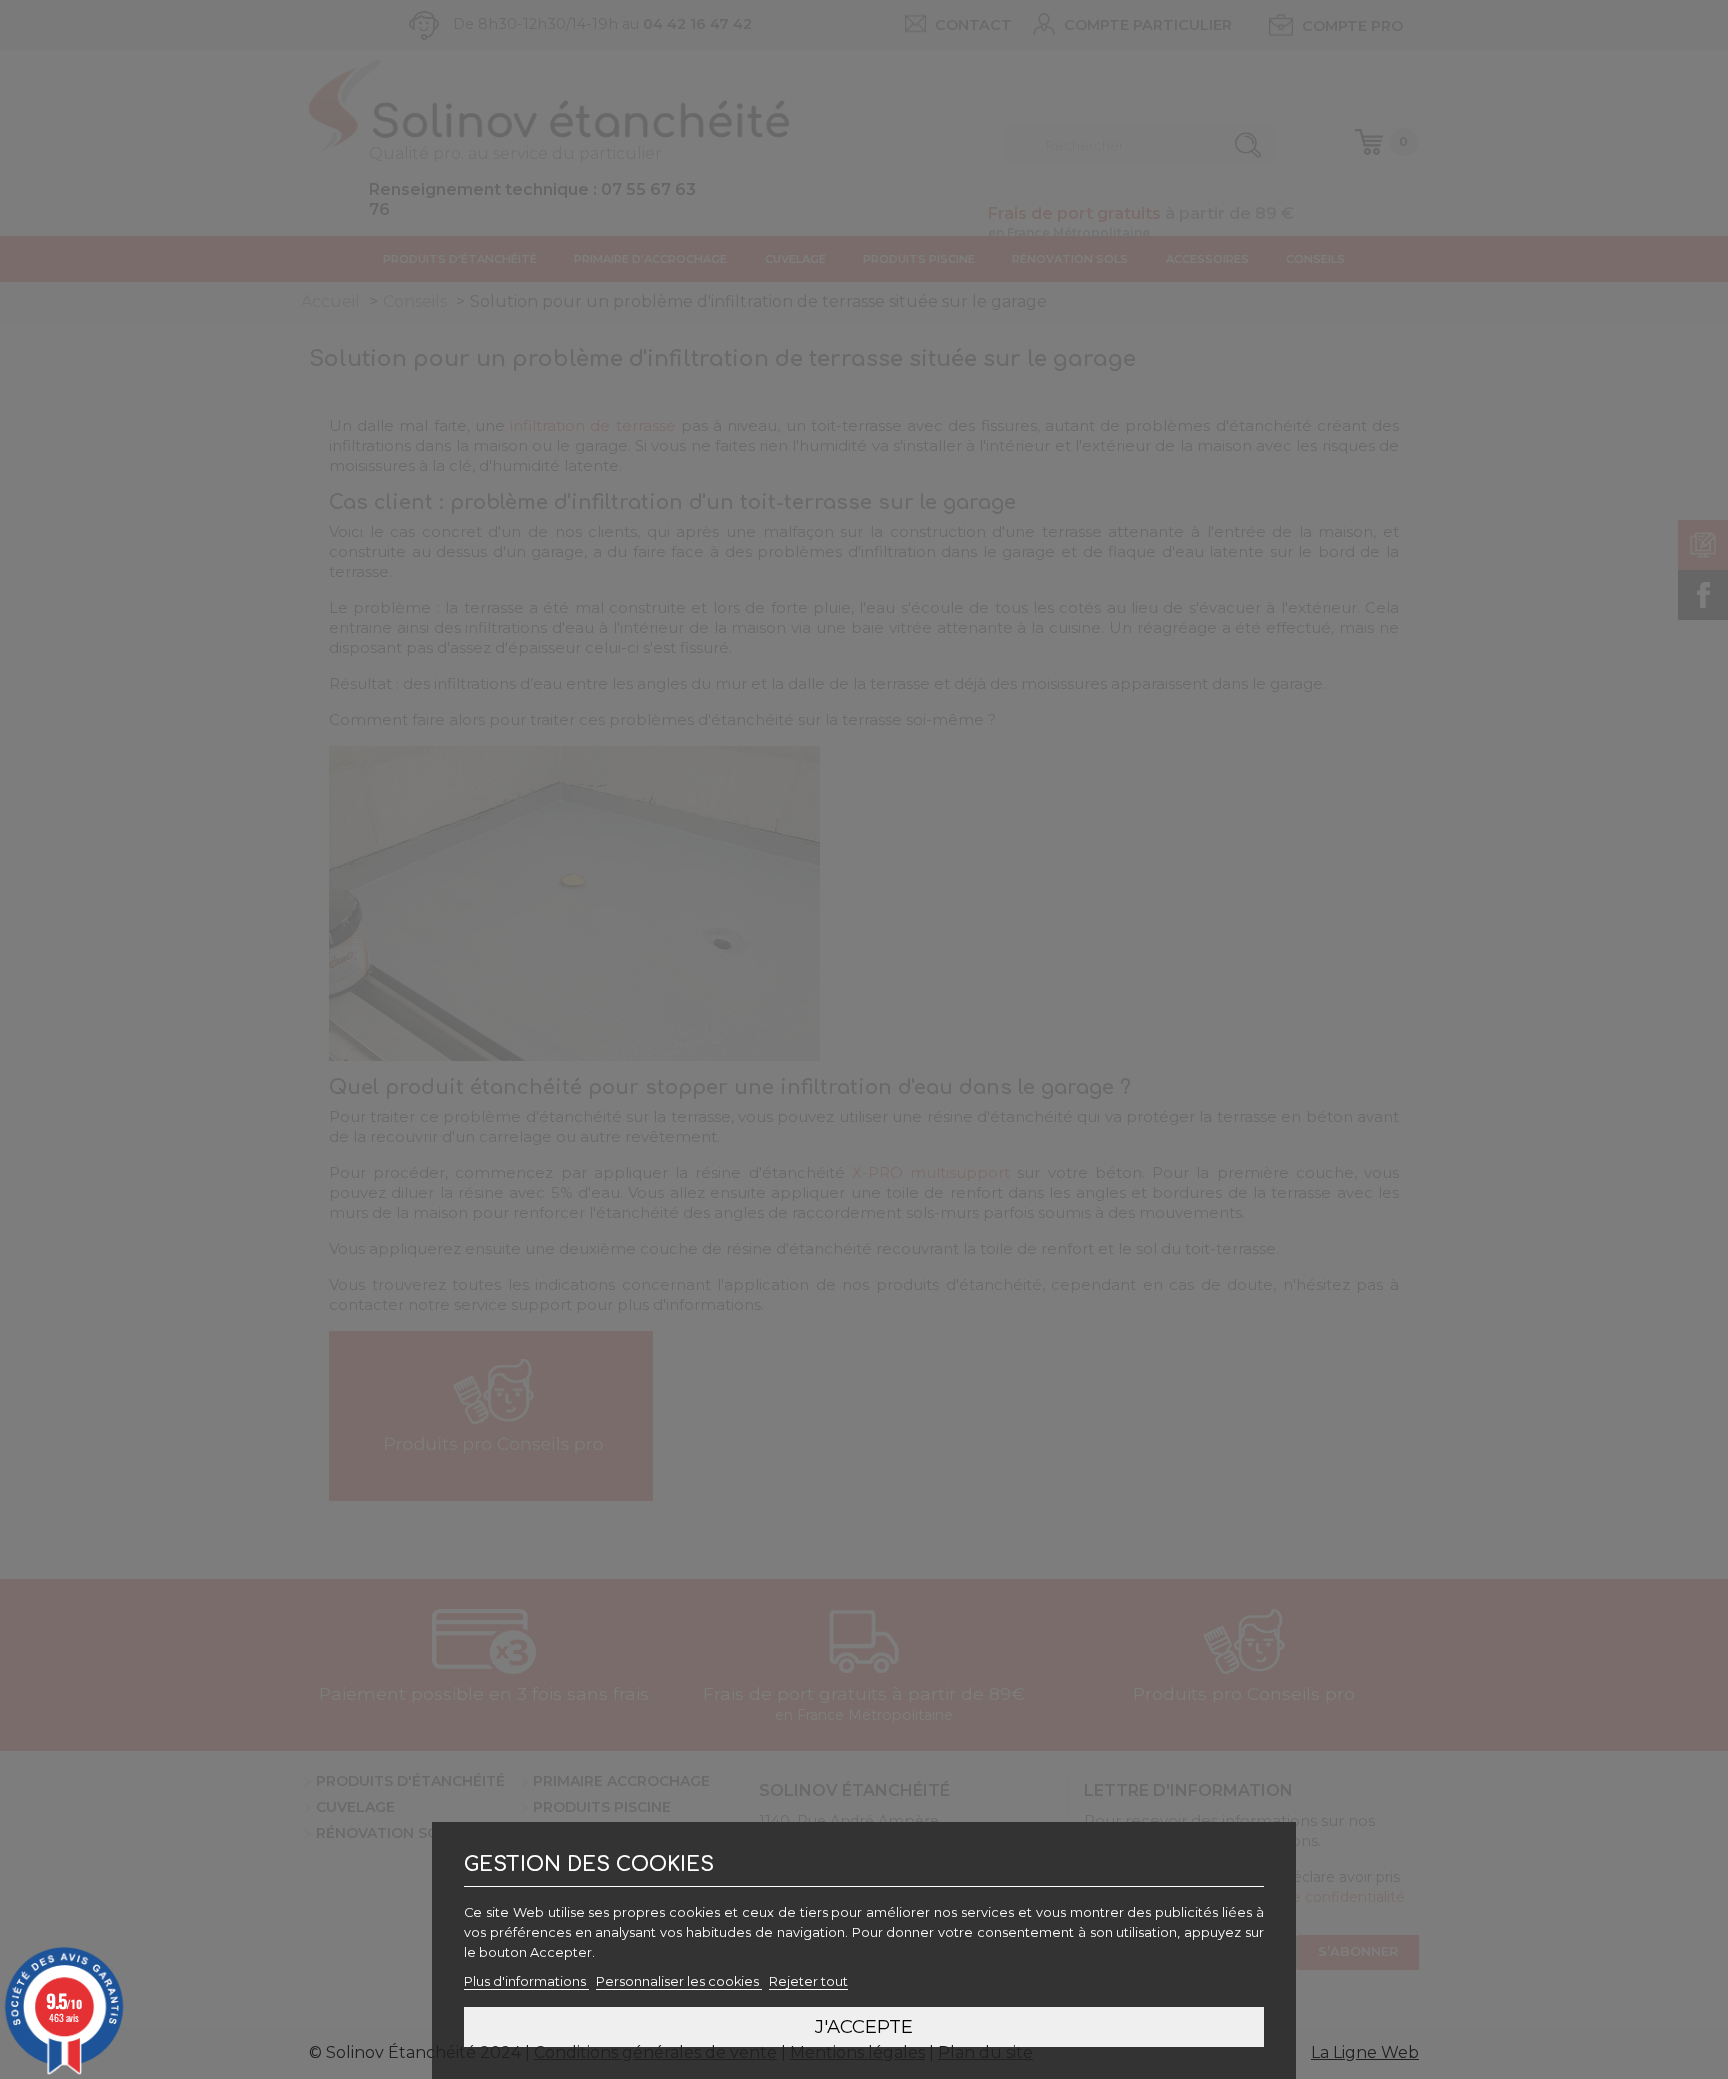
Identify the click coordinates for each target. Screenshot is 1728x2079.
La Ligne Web (1365, 2052)
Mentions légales (857, 2052)
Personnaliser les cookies (679, 1981)
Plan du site (985, 2052)
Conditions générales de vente (655, 2052)
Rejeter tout (808, 1981)
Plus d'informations (526, 1981)
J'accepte (864, 2026)
